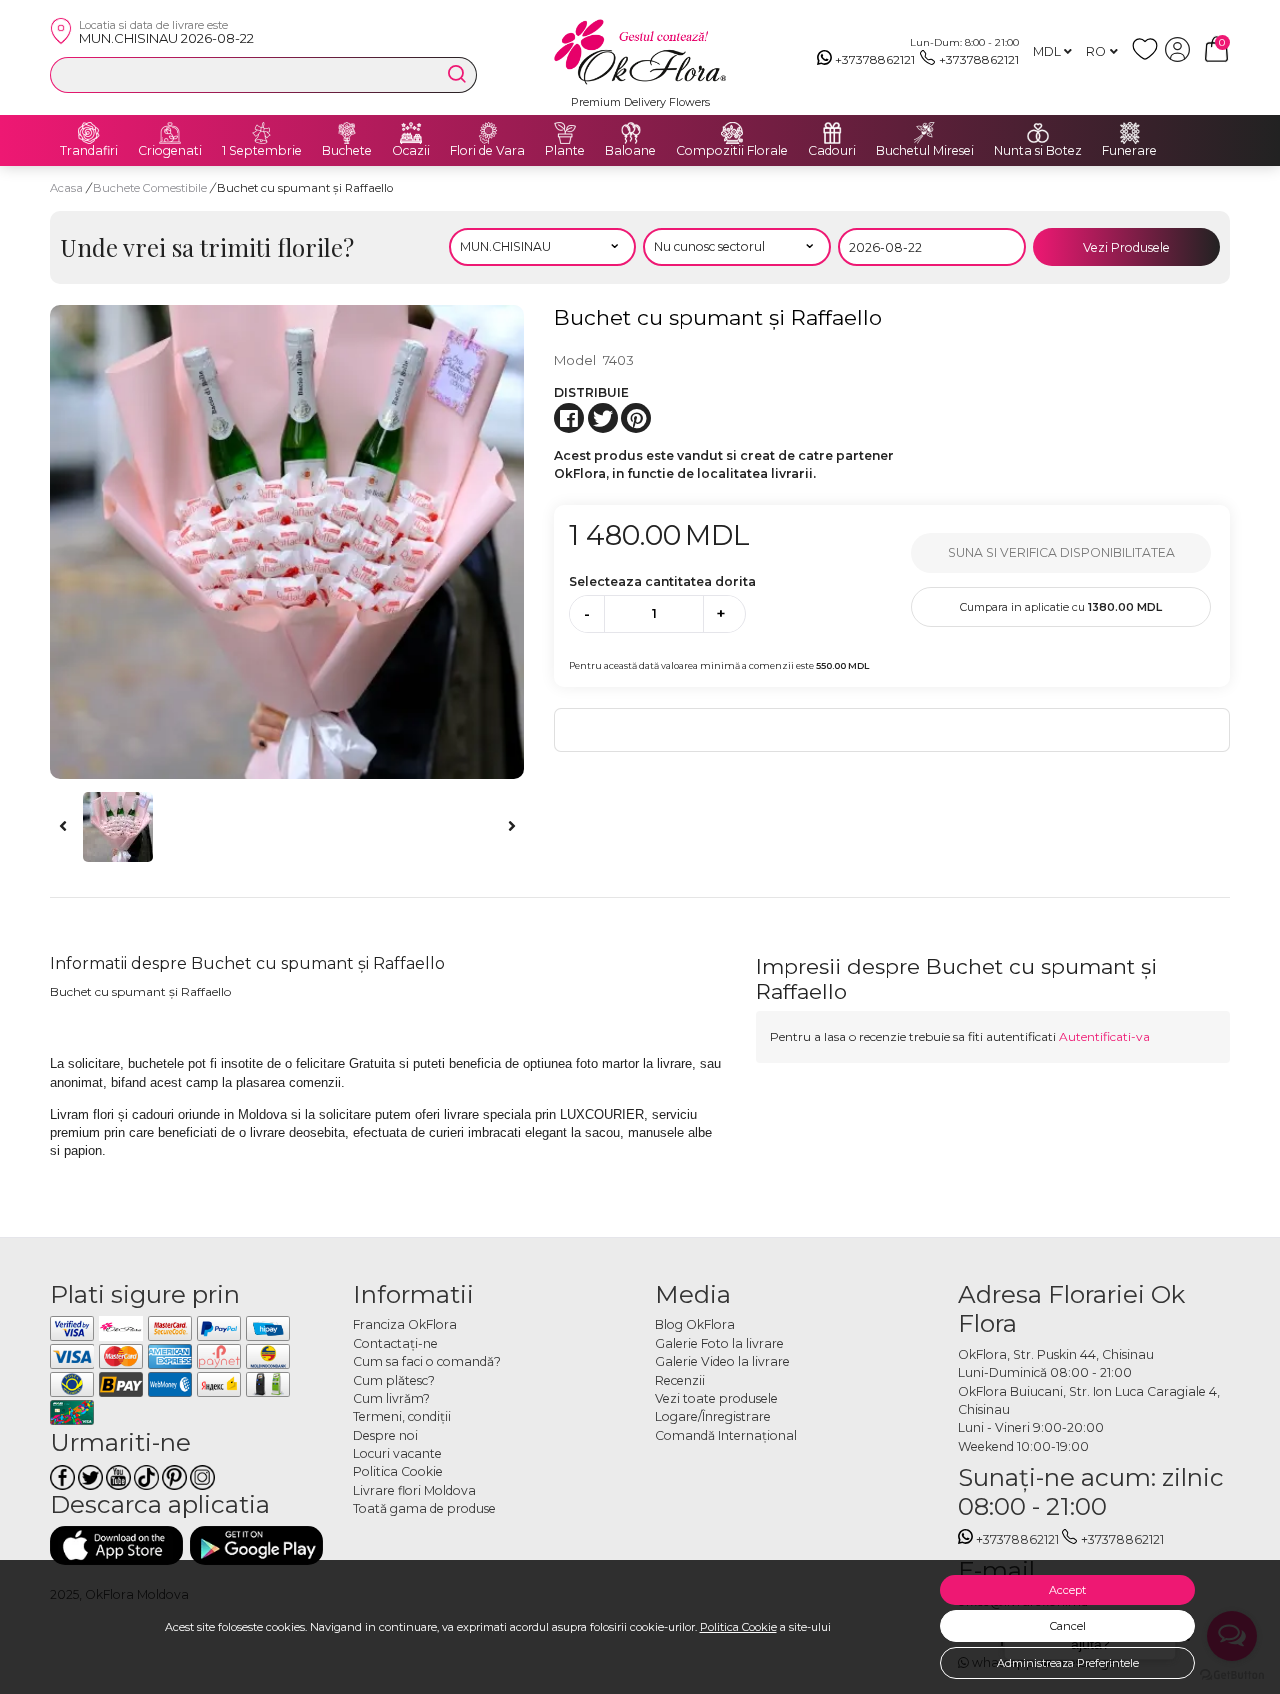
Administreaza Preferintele (1068, 1663)
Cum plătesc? (394, 1380)
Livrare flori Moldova (414, 1490)
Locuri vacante (397, 1453)
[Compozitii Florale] (732, 133)
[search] (457, 74)
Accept (1067, 1590)
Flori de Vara (487, 151)
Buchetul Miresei (925, 151)
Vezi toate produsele (716, 1398)
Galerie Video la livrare (722, 1361)
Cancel (1068, 1626)
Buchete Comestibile (151, 188)
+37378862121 (875, 59)
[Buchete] (347, 133)
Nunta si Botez (1038, 151)
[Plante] (565, 133)
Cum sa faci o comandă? (427, 1361)
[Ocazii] (411, 133)
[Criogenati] (170, 133)
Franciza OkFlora (405, 1324)
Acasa (66, 188)
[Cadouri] (832, 133)
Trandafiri (89, 151)
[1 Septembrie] (262, 133)
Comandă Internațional (726, 1435)
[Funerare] (1130, 133)
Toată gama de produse (424, 1508)
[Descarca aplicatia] (116, 1545)
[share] (569, 418)
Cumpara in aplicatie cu (1061, 607)
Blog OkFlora (695, 1324)
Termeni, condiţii (402, 1416)
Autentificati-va (1104, 1036)
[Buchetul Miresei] (925, 133)
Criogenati (170, 151)
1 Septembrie (262, 151)
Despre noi (385, 1435)
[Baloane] (631, 133)
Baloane (630, 151)
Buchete (347, 151)
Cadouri (832, 151)
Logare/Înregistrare (713, 1416)
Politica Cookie (738, 1627)
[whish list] (1148, 57)
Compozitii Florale (732, 151)
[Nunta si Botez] (1038, 133)
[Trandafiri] (89, 133)
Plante (565, 151)
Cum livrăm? (391, 1398)
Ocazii (411, 151)
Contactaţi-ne (395, 1343)
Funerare (1129, 151)
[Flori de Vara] (488, 133)
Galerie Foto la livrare (719, 1343)
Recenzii (680, 1380)
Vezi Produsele (1126, 247)
